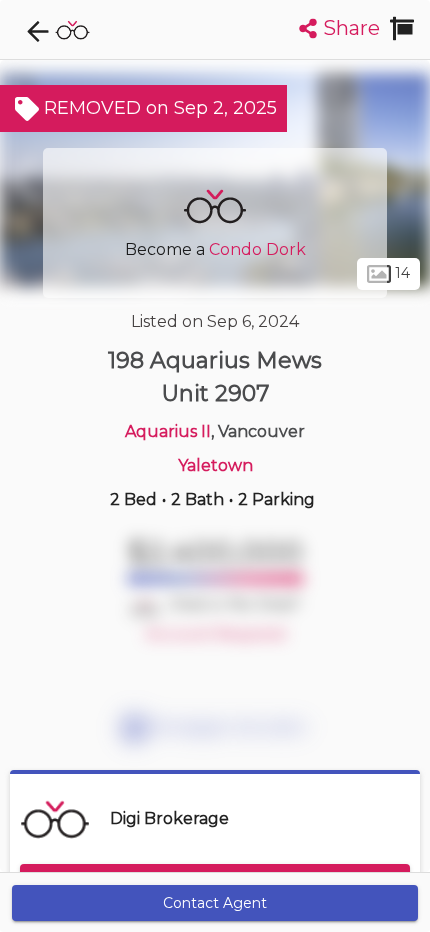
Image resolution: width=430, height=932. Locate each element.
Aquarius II (168, 431)
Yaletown (215, 465)
